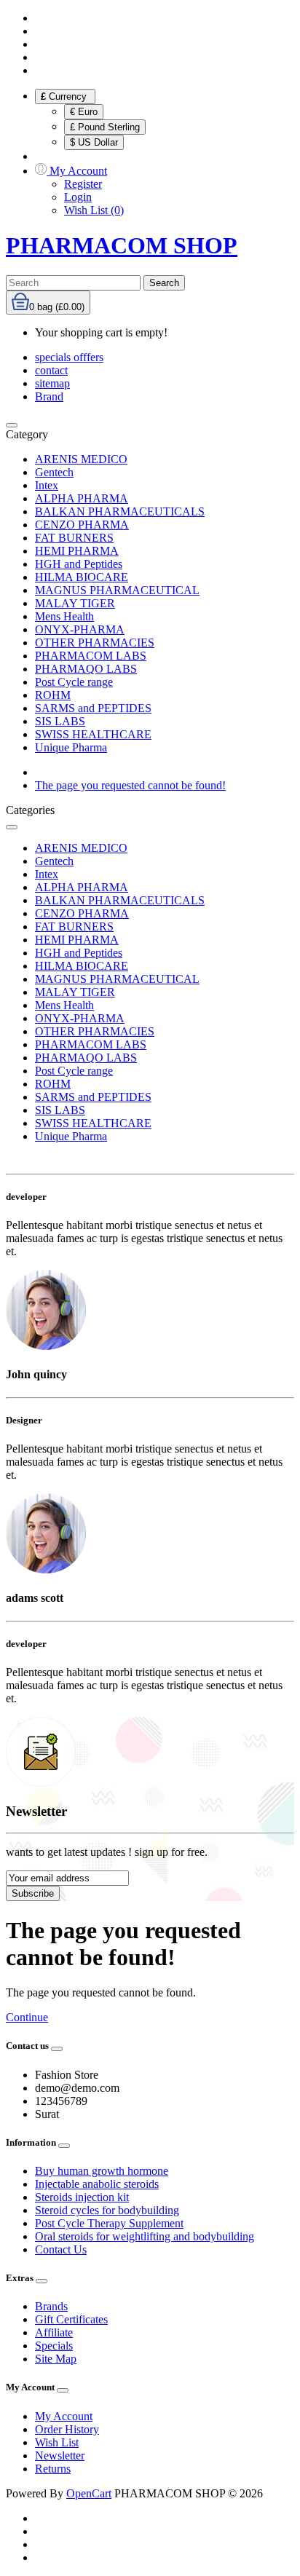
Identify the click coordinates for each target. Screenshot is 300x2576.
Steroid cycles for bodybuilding (107, 2210)
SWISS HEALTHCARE (93, 734)
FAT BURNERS (74, 538)
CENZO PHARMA (82, 525)
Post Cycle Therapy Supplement (109, 2223)
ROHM (53, 695)
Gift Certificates (71, 2319)
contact (51, 370)
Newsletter (60, 2456)
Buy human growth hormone (102, 2171)
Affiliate (54, 2332)
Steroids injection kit (82, 2197)
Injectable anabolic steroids (97, 2184)
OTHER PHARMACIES (95, 643)
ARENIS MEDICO (81, 459)
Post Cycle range (74, 682)
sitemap (52, 383)
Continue (27, 2017)
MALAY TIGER (75, 603)
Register (83, 184)
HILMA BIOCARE (82, 577)
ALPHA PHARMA (82, 498)
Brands (51, 2306)
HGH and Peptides (79, 564)
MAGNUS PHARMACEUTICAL (117, 590)
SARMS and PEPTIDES (93, 708)
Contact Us (61, 2249)
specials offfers (69, 357)
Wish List (57, 2442)
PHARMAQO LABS (86, 669)
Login (78, 197)
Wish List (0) (94, 210)
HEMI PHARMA (77, 551)
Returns (53, 2469)
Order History (67, 2429)
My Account (64, 2416)
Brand (49, 396)
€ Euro (84, 112)
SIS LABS (60, 721)
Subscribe (33, 1893)
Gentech (54, 472)
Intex (47, 485)
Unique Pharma (71, 747)
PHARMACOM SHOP (122, 245)
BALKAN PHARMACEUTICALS (120, 511)
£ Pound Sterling (105, 127)
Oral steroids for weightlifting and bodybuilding (145, 2236)
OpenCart (89, 2493)
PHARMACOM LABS (91, 656)
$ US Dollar (94, 142)
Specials (54, 2346)
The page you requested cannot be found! (130, 785)
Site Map (56, 2359)
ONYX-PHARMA (80, 629)
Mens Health (64, 616)
